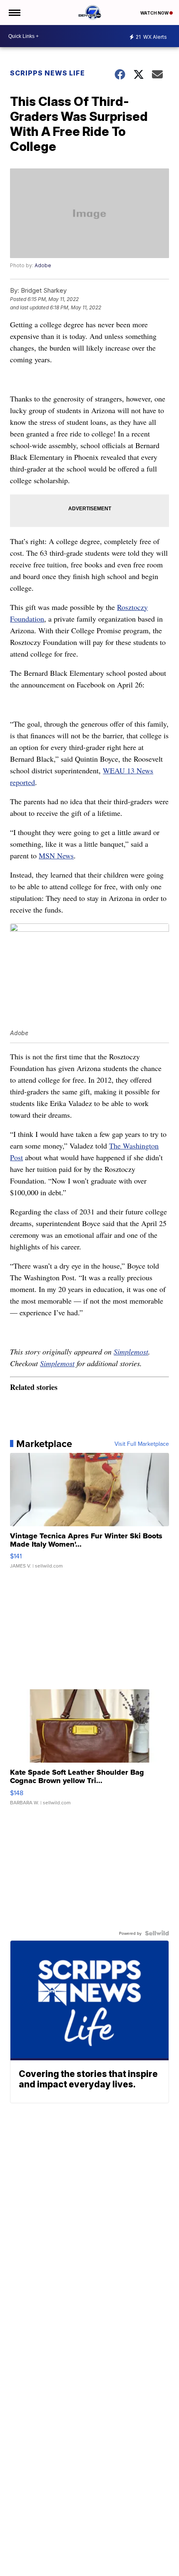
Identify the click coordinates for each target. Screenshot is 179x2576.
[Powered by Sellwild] (157, 1933)
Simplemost (131, 1352)
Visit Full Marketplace (142, 1444)
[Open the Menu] (14, 13)
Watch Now (155, 13)
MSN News (56, 855)
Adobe (43, 265)
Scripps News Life (47, 73)
